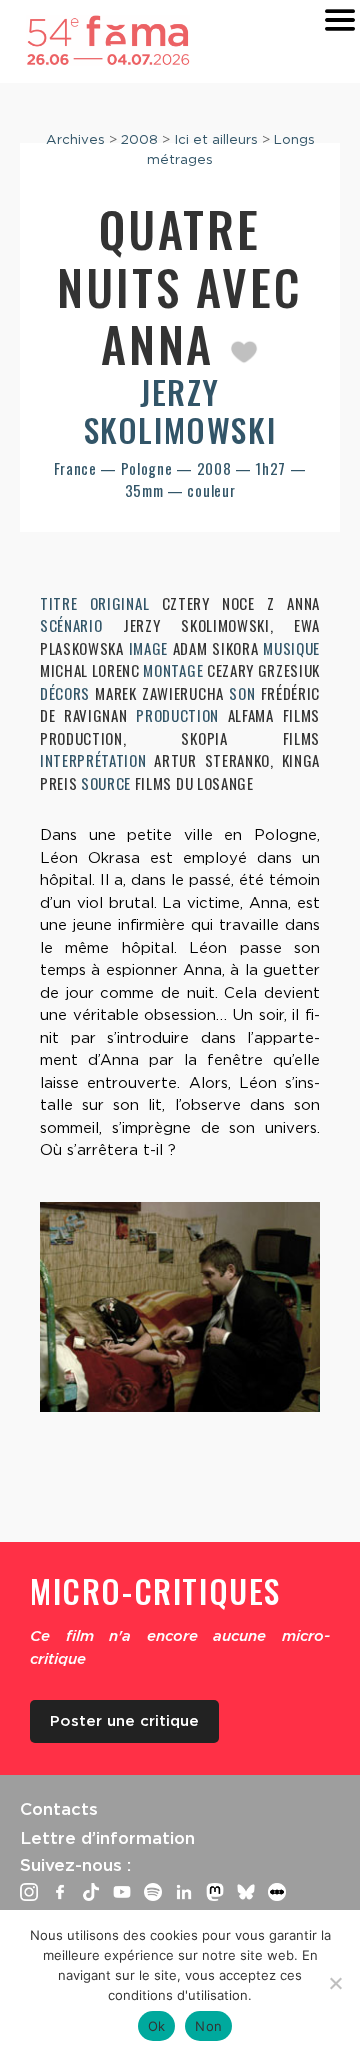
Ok (157, 2026)
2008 (139, 139)
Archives (75, 139)
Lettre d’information (107, 1838)
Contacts (59, 1809)
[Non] (335, 1983)
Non (208, 2026)
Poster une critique (124, 1721)
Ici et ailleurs (216, 139)
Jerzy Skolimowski (180, 410)
